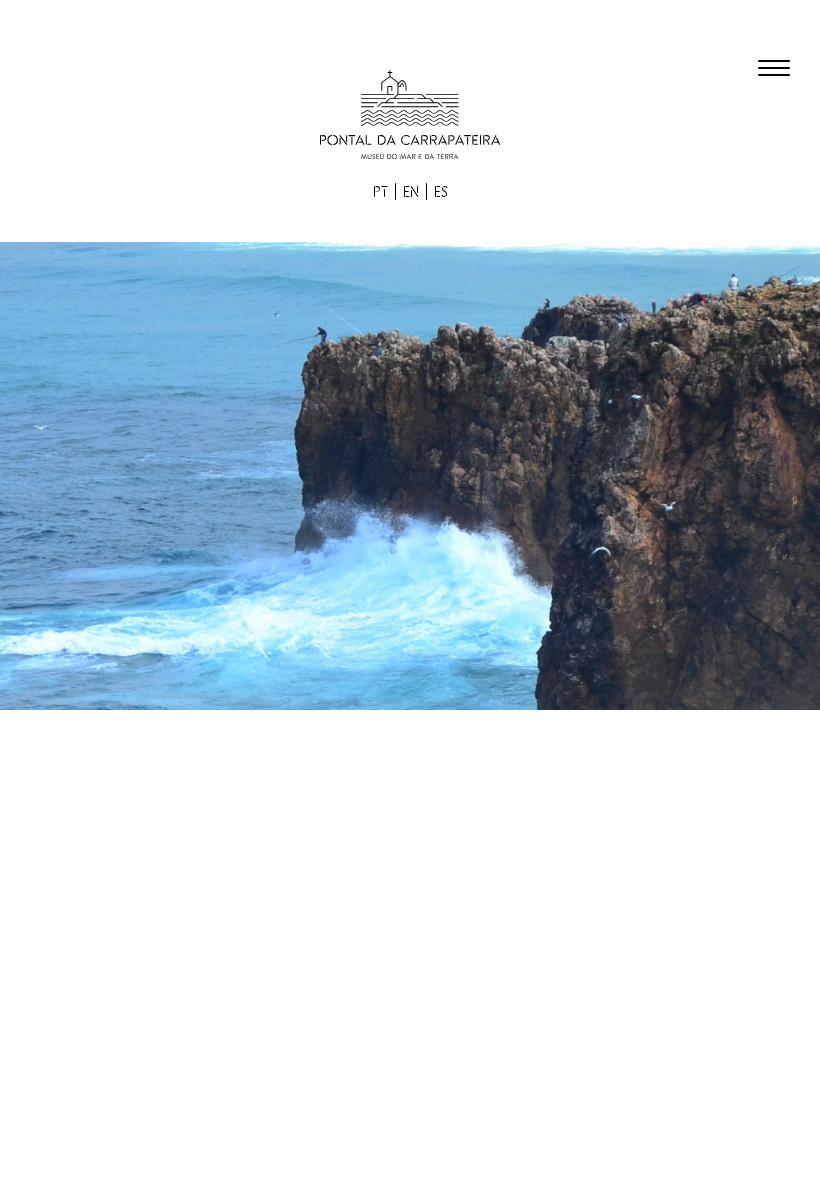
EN (411, 192)
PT (380, 192)
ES (441, 192)
